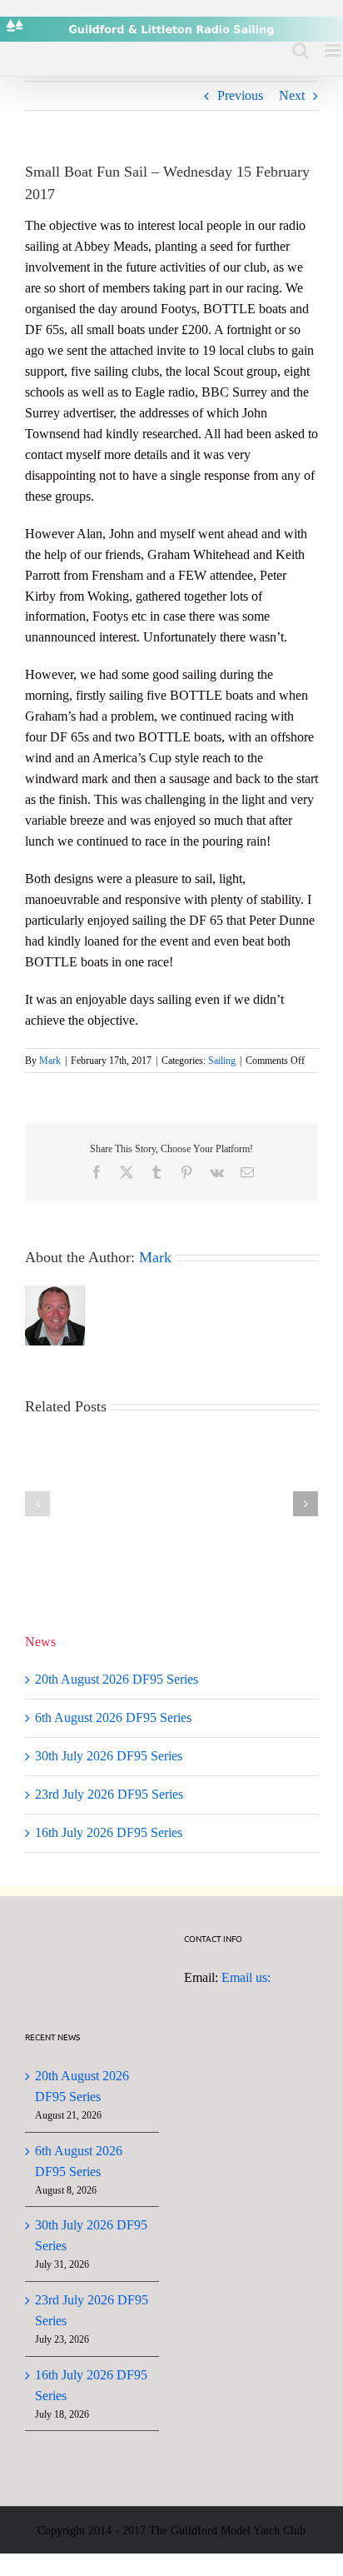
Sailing (222, 1061)
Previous (240, 95)
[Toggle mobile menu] (334, 50)
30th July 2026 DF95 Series (109, 1756)
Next (292, 95)
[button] (37, 1504)
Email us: (246, 1977)
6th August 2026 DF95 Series (113, 1717)
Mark (50, 1061)
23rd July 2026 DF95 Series (109, 1794)
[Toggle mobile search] (301, 50)
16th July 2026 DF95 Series (109, 1832)
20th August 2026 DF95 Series (117, 1679)
